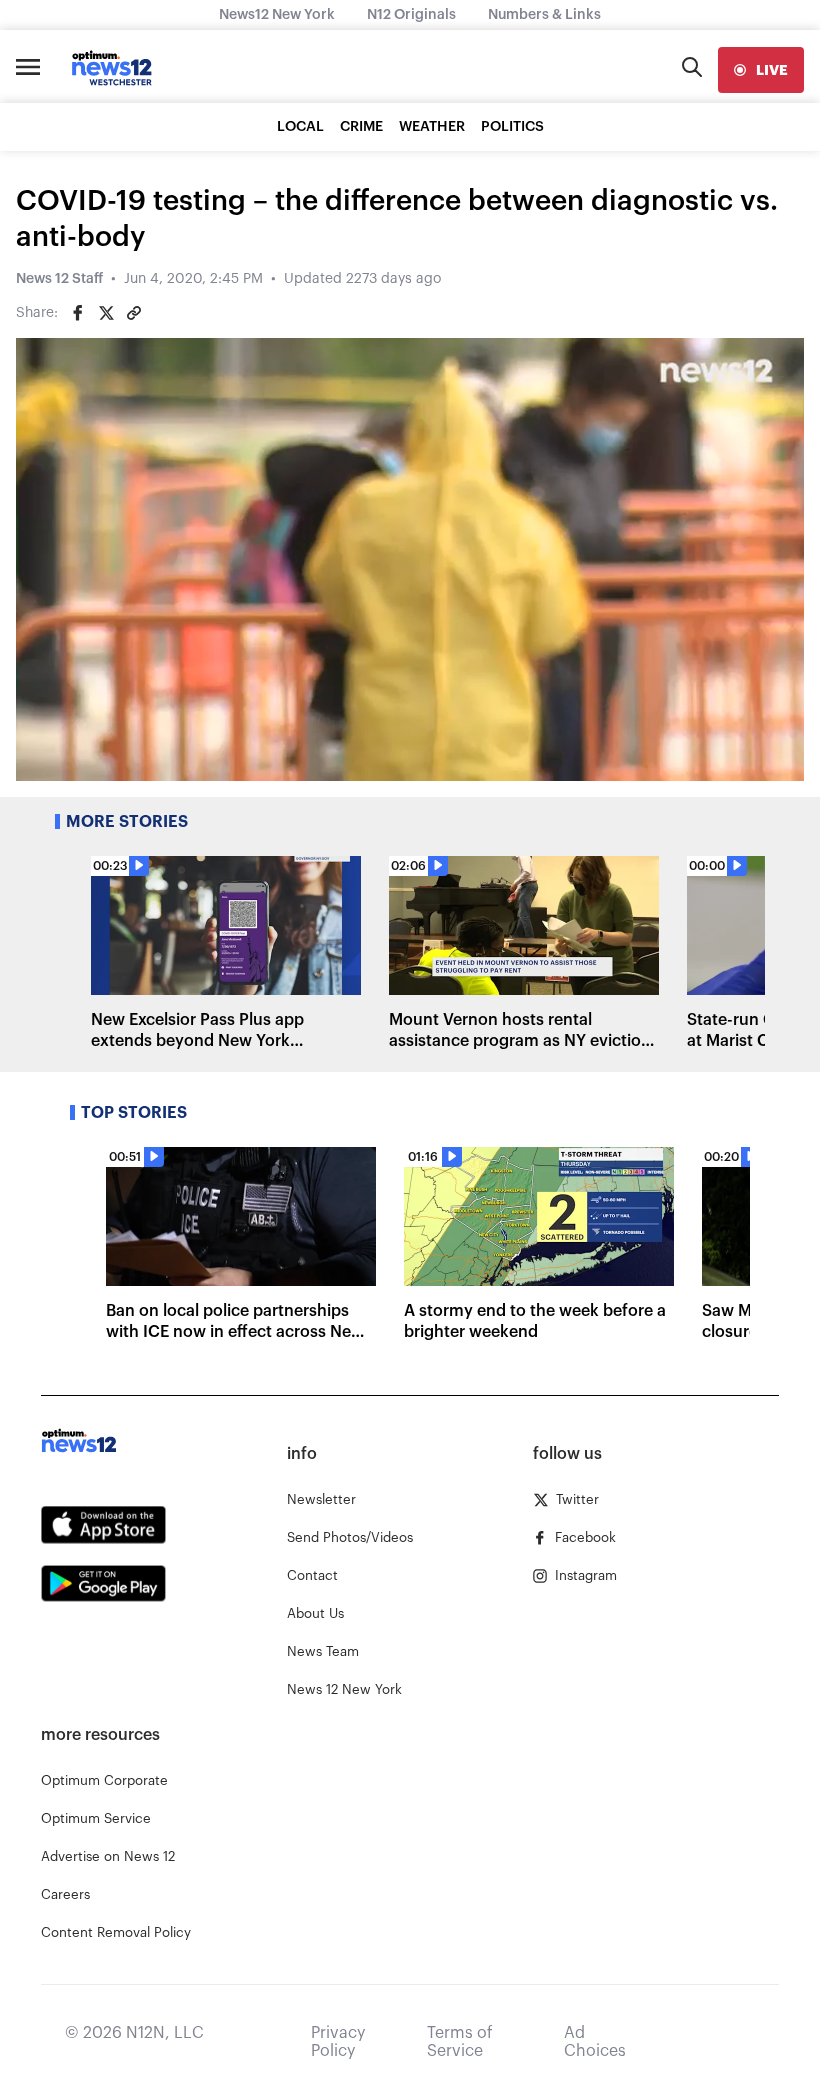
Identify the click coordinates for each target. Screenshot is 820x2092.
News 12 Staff (59, 279)
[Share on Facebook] (78, 313)
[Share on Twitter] (106, 313)
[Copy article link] (134, 313)
